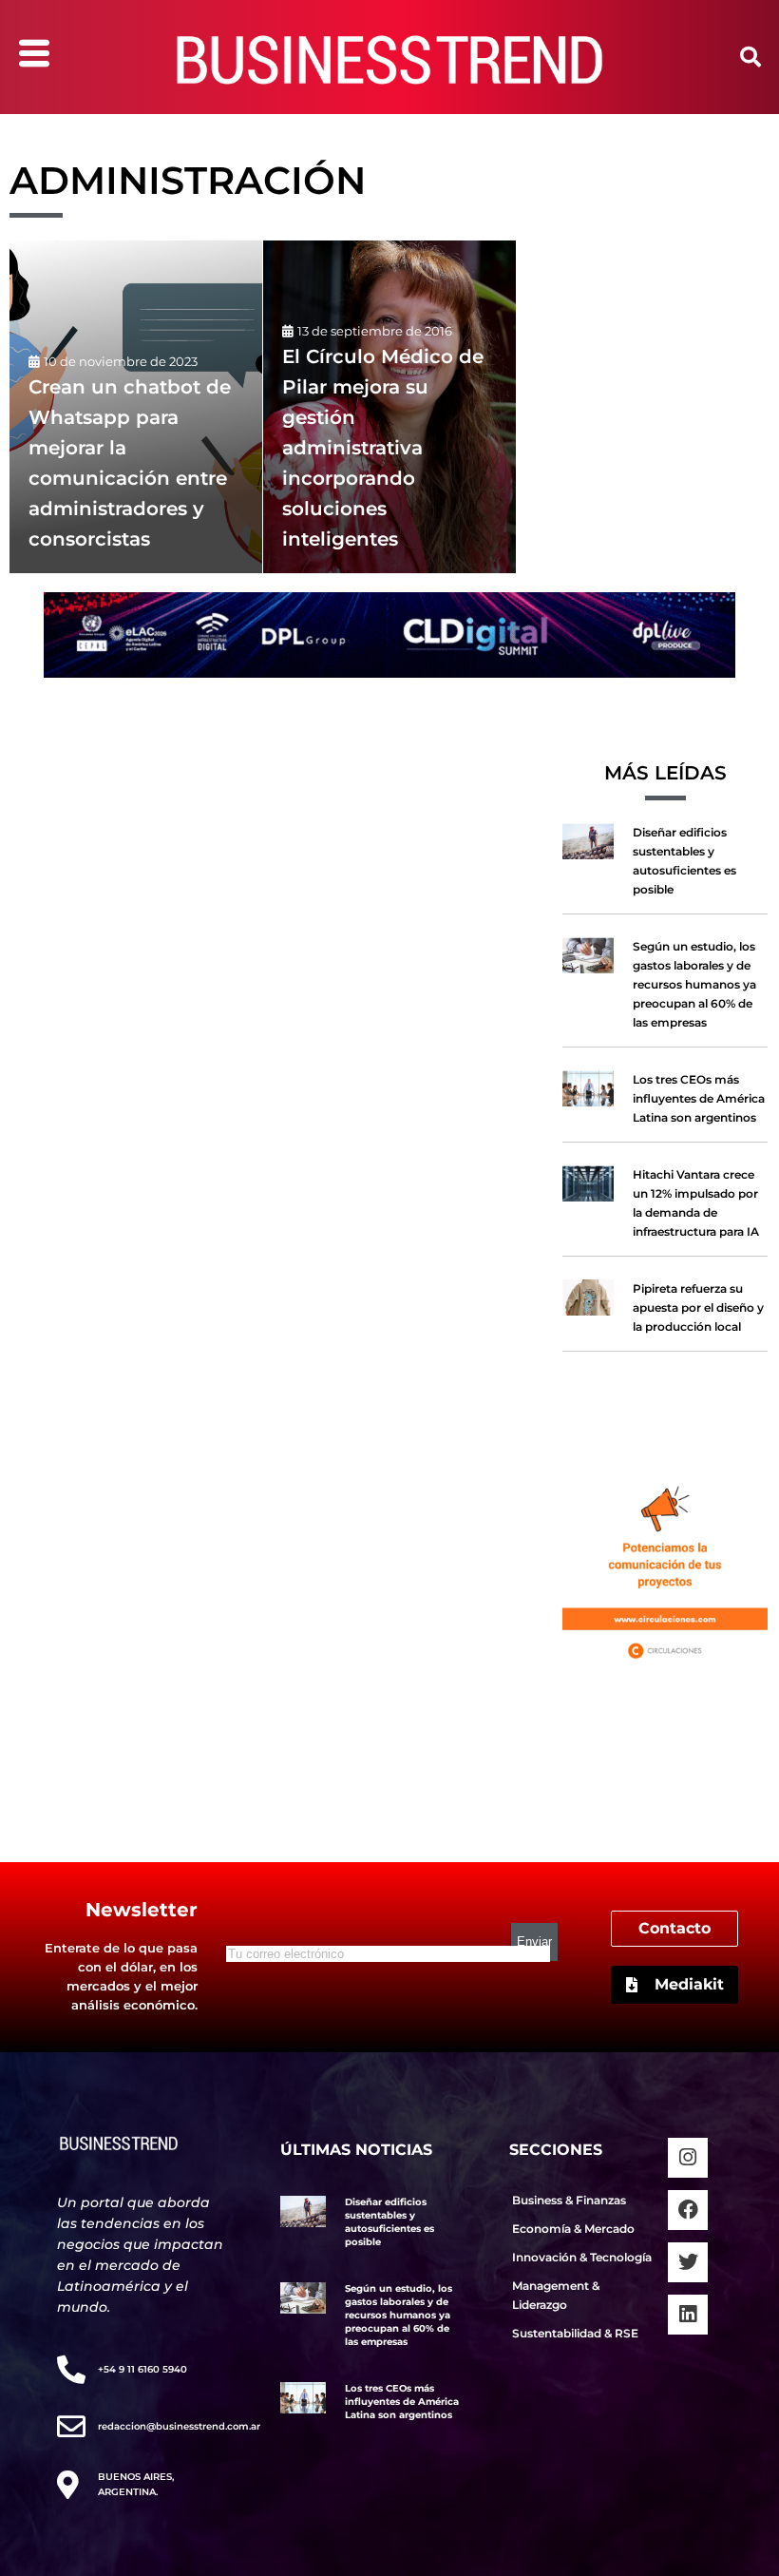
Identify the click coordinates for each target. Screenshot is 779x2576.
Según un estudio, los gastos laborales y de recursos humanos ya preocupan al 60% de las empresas (694, 984)
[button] (750, 57)
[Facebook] (688, 2210)
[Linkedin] (688, 2315)
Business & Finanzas (569, 2200)
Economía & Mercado (573, 2229)
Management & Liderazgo (556, 2295)
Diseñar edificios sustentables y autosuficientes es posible (389, 2222)
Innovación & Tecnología (582, 2257)
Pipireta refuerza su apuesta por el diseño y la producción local (698, 1307)
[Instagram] (688, 2158)
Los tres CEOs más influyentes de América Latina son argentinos (699, 1098)
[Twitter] (688, 2262)
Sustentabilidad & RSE (575, 2333)
